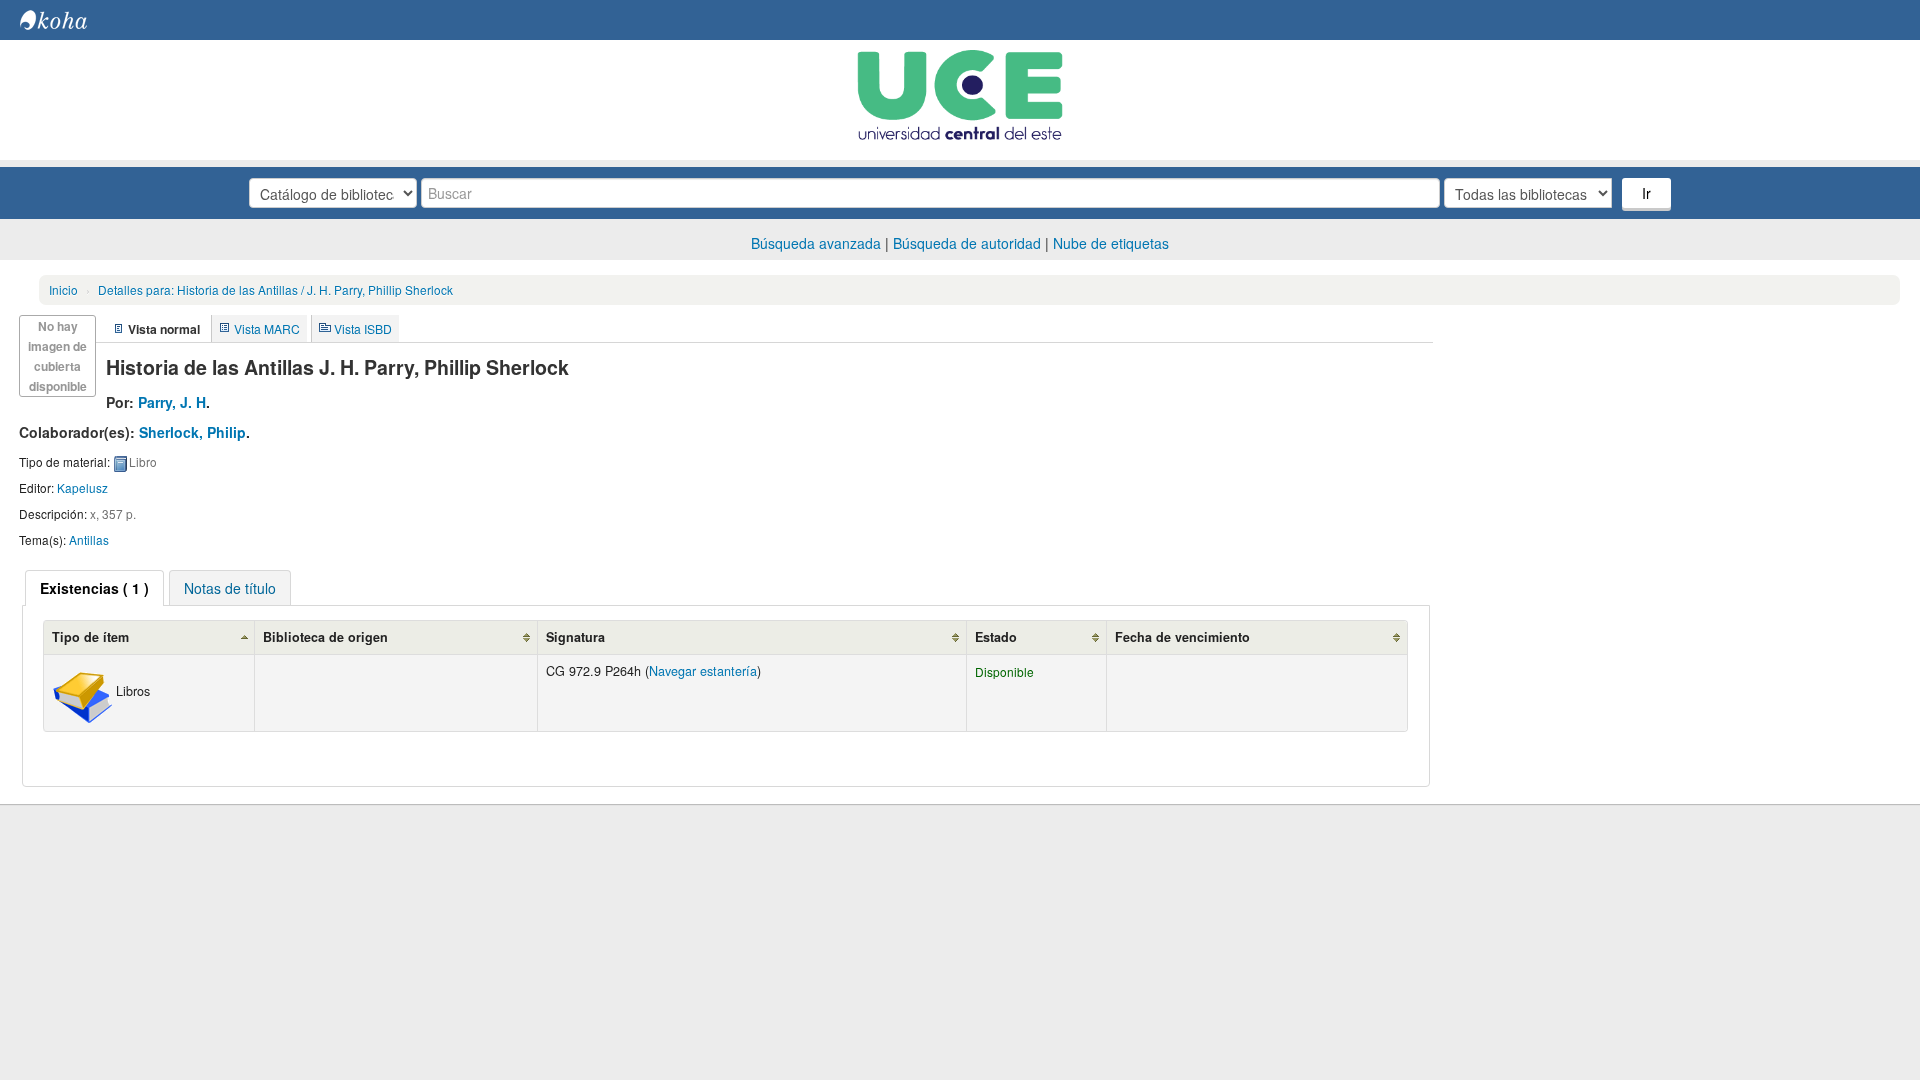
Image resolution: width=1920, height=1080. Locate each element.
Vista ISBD (363, 328)
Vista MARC (267, 328)
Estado (996, 637)
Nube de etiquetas (1111, 243)
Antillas (89, 539)
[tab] (94, 588)
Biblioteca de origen (325, 637)
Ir (1646, 193)
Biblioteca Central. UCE (70, 20)
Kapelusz (82, 487)
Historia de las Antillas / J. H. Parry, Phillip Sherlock (275, 289)
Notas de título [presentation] (230, 588)
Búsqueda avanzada (816, 243)
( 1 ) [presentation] (94, 588)
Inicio (63, 289)
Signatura (575, 637)
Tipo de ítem (90, 637)
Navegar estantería (703, 671)
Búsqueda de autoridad (967, 243)
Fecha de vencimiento (1182, 637)
